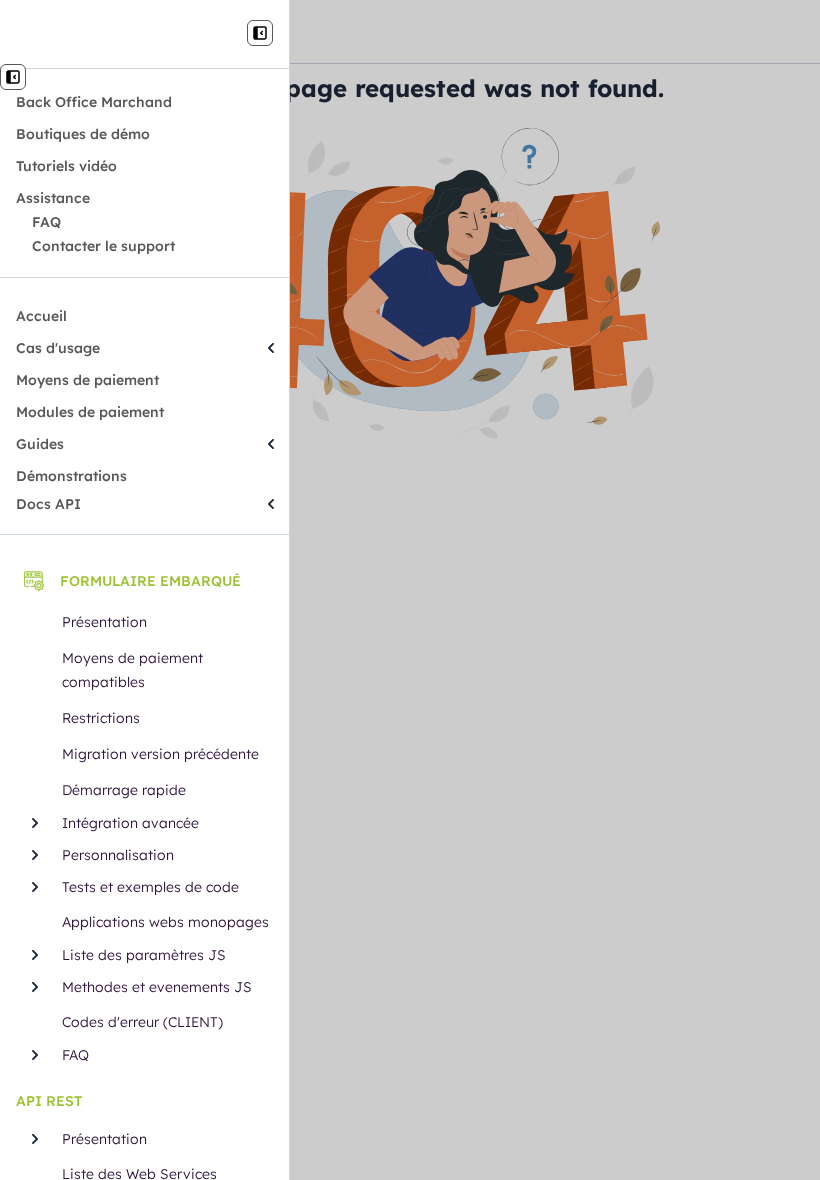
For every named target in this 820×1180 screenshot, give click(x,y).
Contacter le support (103, 246)
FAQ (46, 222)
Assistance (53, 198)
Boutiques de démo (83, 134)
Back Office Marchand (94, 102)
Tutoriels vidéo (66, 166)
